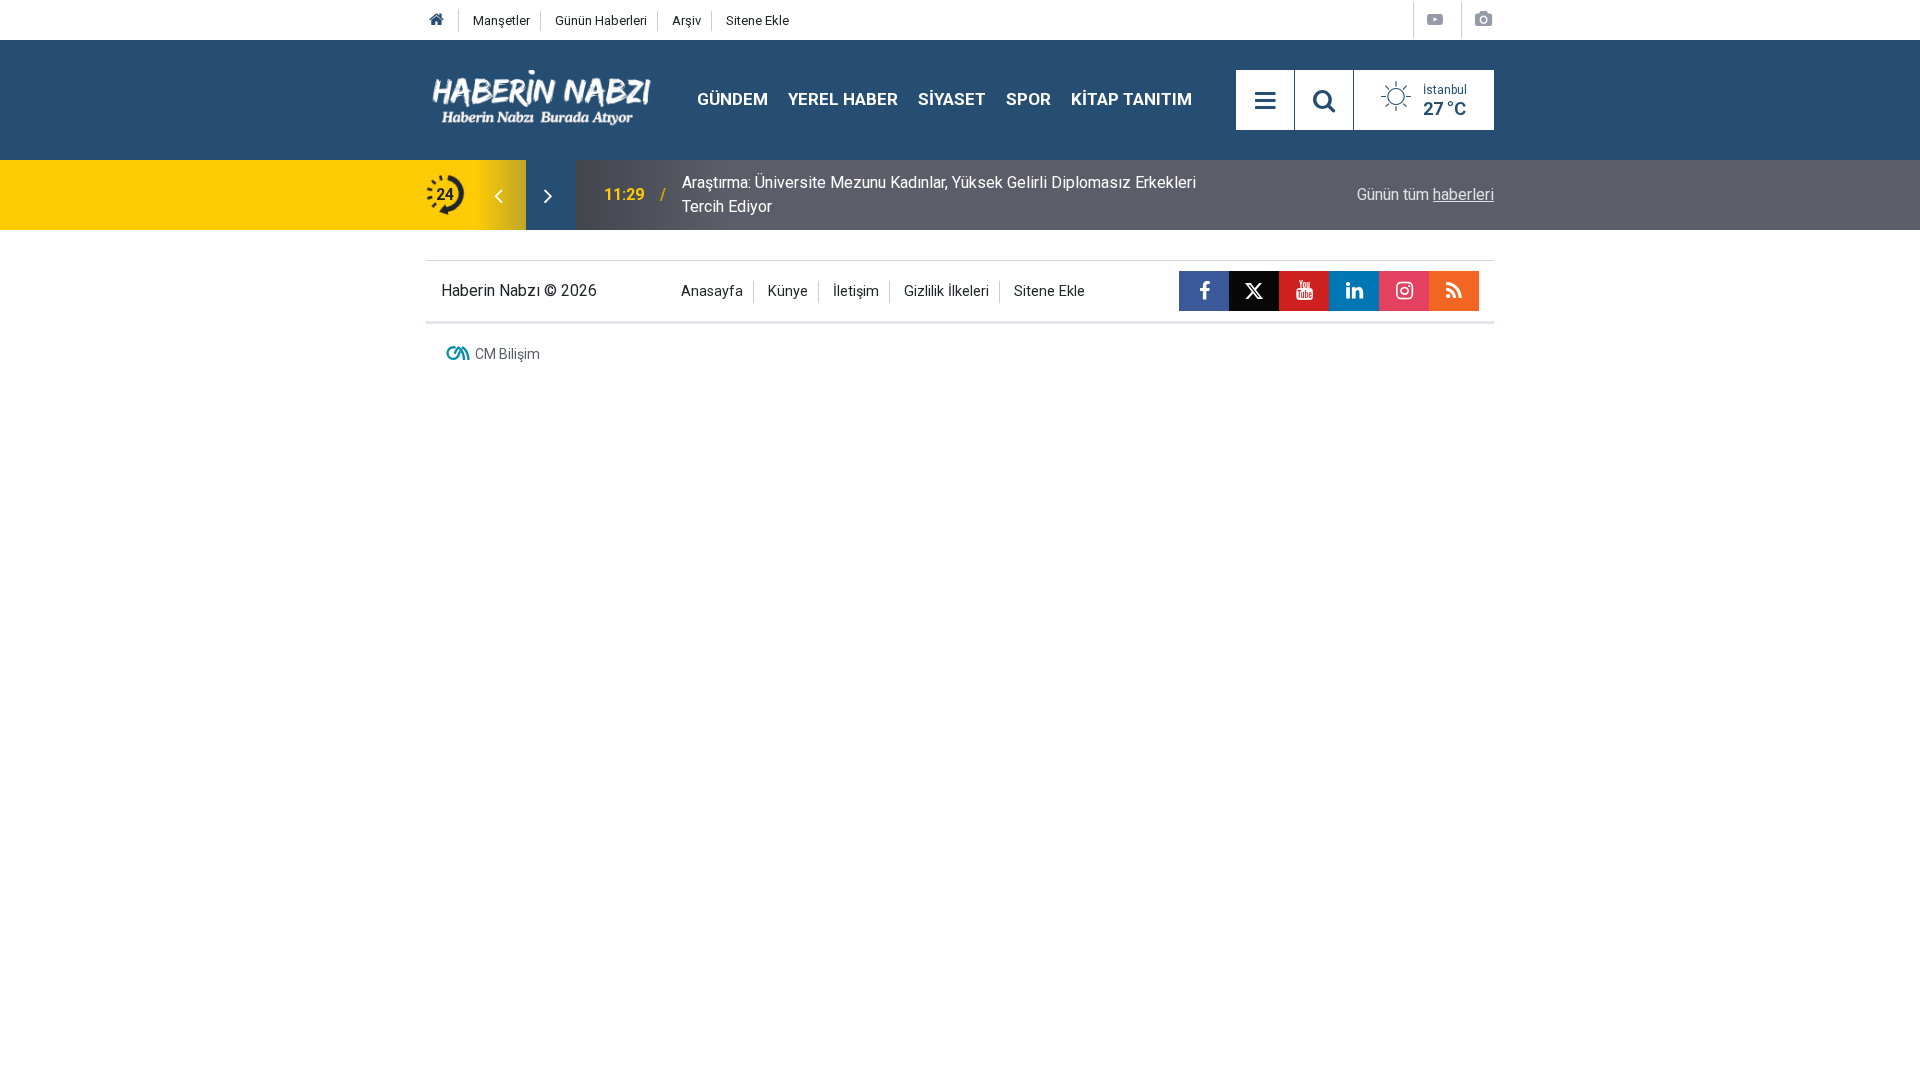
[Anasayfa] (437, 20)
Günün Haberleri (601, 20)
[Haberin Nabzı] (541, 98)
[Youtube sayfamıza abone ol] (1304, 291)
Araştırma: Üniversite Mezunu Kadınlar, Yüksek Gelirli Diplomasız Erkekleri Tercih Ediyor (939, 194)
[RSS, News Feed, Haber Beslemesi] (1454, 291)
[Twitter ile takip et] (1254, 291)
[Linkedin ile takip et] (1354, 291)
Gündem (732, 99)
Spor (1028, 99)
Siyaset (952, 99)
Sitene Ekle (757, 20)
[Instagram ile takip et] (1404, 291)
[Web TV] (1435, 19)
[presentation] (498, 195)
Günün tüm (1425, 194)
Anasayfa (712, 291)
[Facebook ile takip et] (1204, 291)
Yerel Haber (843, 99)
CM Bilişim (507, 354)
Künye (788, 291)
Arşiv (686, 20)
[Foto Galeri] (1483, 19)
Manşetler (501, 20)
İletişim (856, 291)
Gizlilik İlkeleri (946, 291)
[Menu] (1265, 101)
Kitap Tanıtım (1131, 99)
